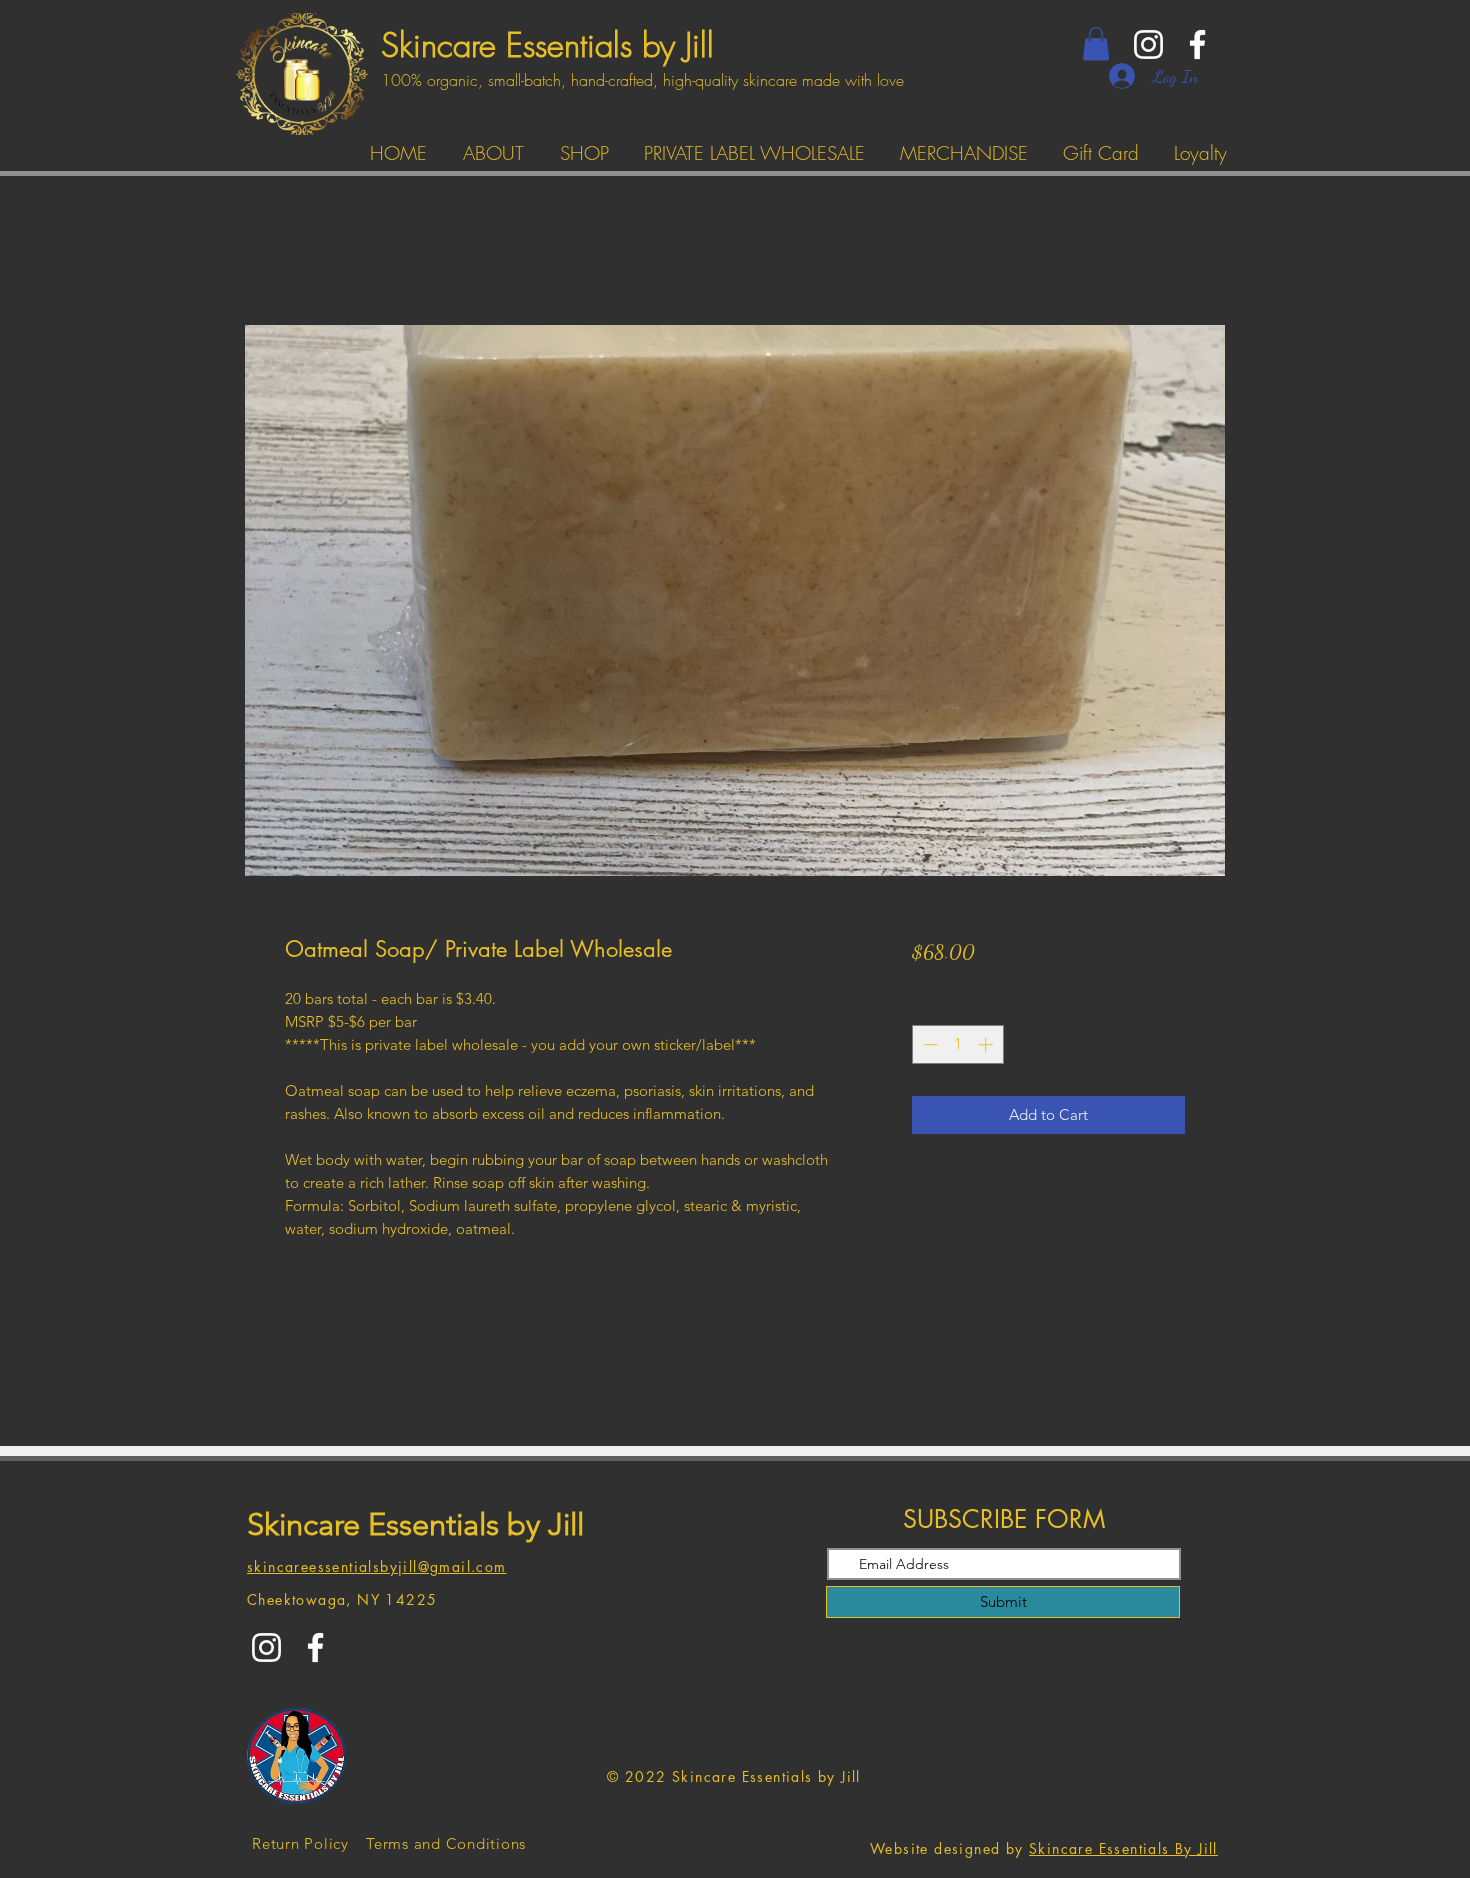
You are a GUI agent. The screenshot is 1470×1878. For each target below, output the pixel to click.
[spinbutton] (957, 1044)
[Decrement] (928, 1044)
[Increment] (987, 1044)
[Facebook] (1197, 44)
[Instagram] (1148, 44)
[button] (1096, 43)
